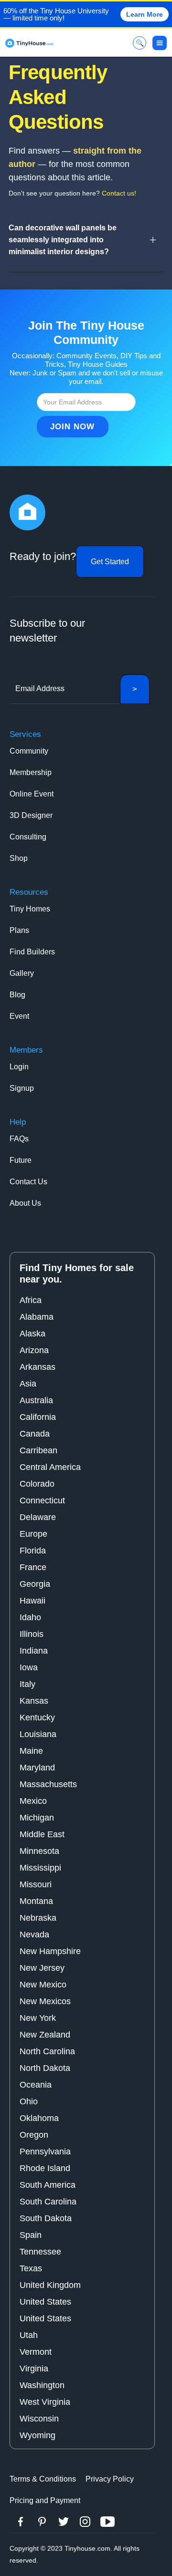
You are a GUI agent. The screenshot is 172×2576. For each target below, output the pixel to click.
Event (19, 1016)
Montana (36, 1901)
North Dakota (45, 2068)
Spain (31, 2235)
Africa (31, 1300)
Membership (31, 772)
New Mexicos (45, 2001)
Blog (17, 995)
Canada (35, 1434)
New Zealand (45, 2035)
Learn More (145, 14)
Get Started (110, 562)
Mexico (33, 1801)
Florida (33, 1551)
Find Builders (32, 952)
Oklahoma (39, 2118)
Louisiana (38, 1734)
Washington (42, 2385)
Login (19, 1067)
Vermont (36, 2352)
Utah (29, 2335)
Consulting (28, 837)
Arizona (34, 1350)
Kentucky (37, 1717)
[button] (160, 43)
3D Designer (31, 815)
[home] (29, 43)
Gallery (22, 973)
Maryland (37, 1768)
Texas (31, 2268)
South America (48, 2185)
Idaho (30, 1617)
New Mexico (43, 1985)
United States (45, 2302)
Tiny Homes (30, 909)
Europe (33, 1534)
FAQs (19, 1139)
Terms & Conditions (43, 2479)
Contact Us (28, 1182)
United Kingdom (50, 2285)
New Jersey (42, 1968)
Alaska (32, 1334)
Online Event (32, 794)
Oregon (34, 2135)
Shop (19, 858)
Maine (31, 1751)
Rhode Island (45, 2168)
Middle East (42, 1834)
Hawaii (32, 1601)
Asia (28, 1384)
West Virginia (45, 2402)
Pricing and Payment (45, 2500)
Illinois (32, 1634)
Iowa (29, 1667)
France (33, 1567)
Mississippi (40, 1868)
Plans (19, 930)
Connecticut (42, 1500)
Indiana (34, 1651)
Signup (22, 1088)
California (38, 1417)
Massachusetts (48, 1784)
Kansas (34, 1701)
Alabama (37, 1317)
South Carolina (48, 2202)
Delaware (38, 1517)
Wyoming (38, 2435)
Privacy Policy (110, 2479)
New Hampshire (50, 1951)
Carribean (38, 1450)
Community (29, 751)
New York (38, 2018)
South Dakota (46, 2218)
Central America (50, 1467)
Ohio (29, 2101)
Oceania (36, 2085)
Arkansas (38, 1367)
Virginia (34, 2369)
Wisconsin (39, 2419)
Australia (36, 1400)
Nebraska (38, 1918)
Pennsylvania (45, 2152)
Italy (27, 1684)
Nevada (34, 1935)
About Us (25, 1203)
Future (21, 1160)
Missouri (36, 1884)
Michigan (37, 1818)
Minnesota (39, 1851)
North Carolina (47, 2051)
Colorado (37, 1484)
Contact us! (119, 193)
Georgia (35, 1584)
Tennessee (40, 2252)
